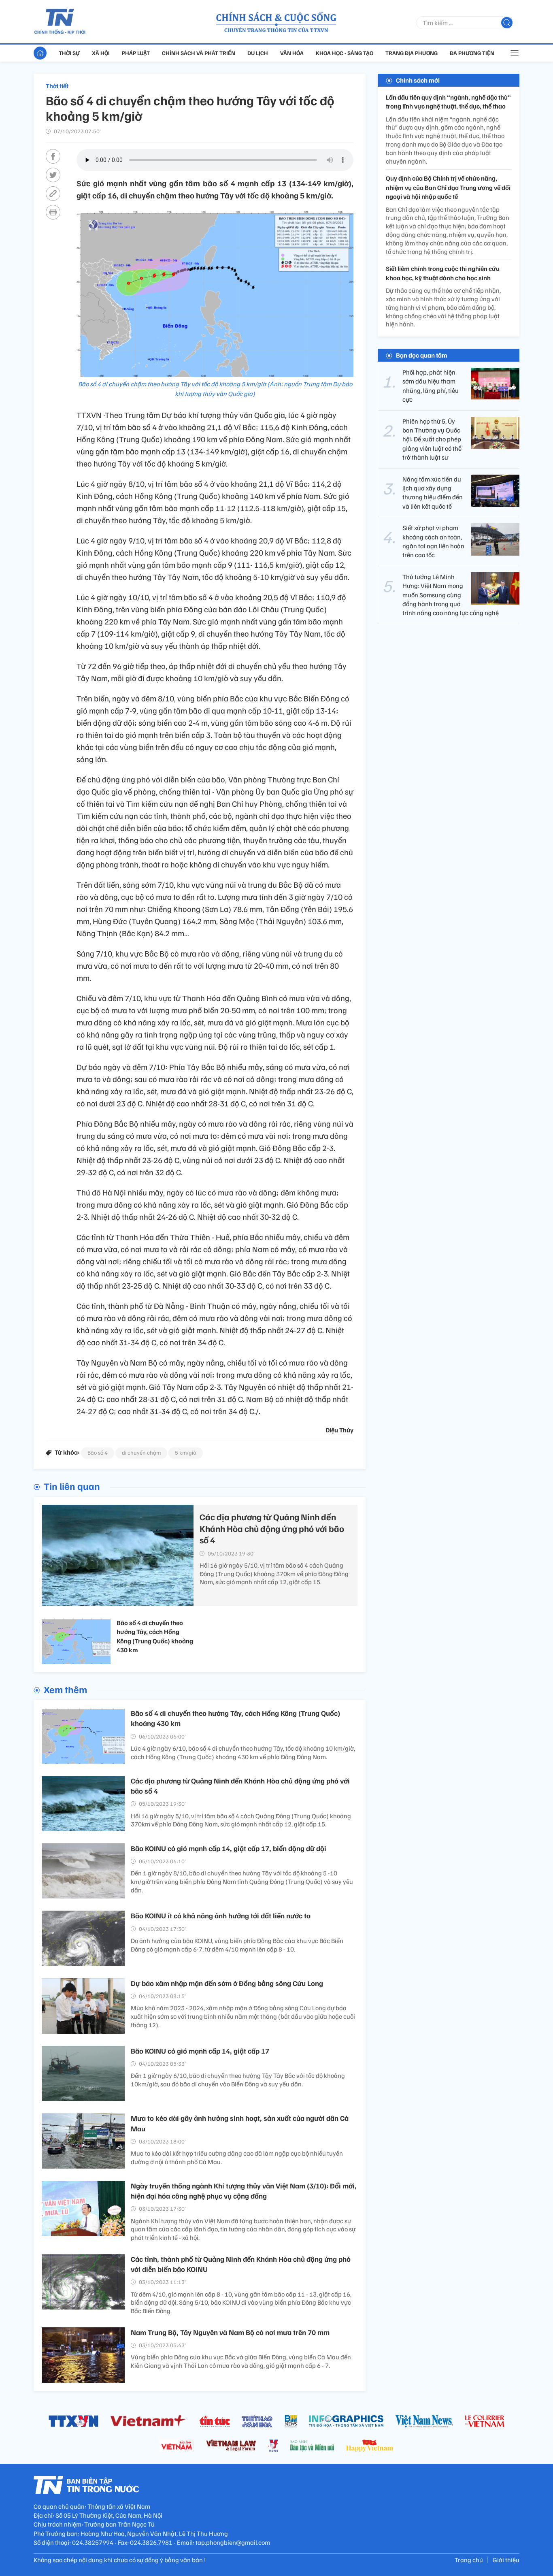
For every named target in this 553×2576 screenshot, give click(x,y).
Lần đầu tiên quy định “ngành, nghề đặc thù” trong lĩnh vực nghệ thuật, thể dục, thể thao (448, 102)
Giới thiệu (506, 2560)
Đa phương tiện (472, 53)
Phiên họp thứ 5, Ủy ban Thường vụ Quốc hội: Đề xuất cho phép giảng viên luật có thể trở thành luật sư (432, 439)
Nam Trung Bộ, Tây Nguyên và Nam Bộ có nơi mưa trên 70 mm (230, 2332)
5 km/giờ (186, 1452)
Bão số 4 (98, 1452)
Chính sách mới (418, 80)
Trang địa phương (412, 53)
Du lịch (258, 53)
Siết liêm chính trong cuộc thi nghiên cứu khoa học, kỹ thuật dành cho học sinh (443, 273)
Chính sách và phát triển (199, 53)
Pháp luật (136, 53)
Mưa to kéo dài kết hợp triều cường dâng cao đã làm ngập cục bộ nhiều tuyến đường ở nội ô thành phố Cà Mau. (237, 2157)
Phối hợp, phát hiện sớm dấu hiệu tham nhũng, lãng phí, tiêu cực (431, 386)
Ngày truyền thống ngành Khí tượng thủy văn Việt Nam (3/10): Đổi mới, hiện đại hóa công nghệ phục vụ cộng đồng (244, 2191)
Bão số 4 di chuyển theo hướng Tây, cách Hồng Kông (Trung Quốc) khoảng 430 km (155, 1636)
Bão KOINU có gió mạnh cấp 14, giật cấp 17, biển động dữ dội (229, 1848)
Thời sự (69, 53)
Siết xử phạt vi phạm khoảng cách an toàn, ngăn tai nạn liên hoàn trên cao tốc (433, 541)
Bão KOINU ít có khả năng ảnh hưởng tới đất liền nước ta (221, 1915)
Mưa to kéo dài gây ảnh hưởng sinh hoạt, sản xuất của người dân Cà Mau (240, 2123)
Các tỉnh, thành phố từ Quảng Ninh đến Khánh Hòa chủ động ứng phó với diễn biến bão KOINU (241, 2264)
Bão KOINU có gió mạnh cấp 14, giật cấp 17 (200, 2051)
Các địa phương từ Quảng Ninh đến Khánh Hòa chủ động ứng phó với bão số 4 (272, 1528)
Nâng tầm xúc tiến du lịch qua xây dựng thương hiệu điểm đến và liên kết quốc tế (433, 493)
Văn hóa (292, 53)
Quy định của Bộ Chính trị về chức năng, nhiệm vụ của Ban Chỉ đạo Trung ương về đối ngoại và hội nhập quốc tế (448, 188)
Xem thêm (65, 1689)
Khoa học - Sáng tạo (345, 53)
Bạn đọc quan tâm (422, 355)
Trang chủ (469, 2560)
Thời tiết (57, 86)
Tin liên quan (72, 1486)
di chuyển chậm (141, 1452)
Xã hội (101, 53)
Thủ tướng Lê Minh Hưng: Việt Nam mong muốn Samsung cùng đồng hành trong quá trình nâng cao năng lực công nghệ (451, 595)
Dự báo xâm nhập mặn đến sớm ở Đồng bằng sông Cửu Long (227, 1983)
